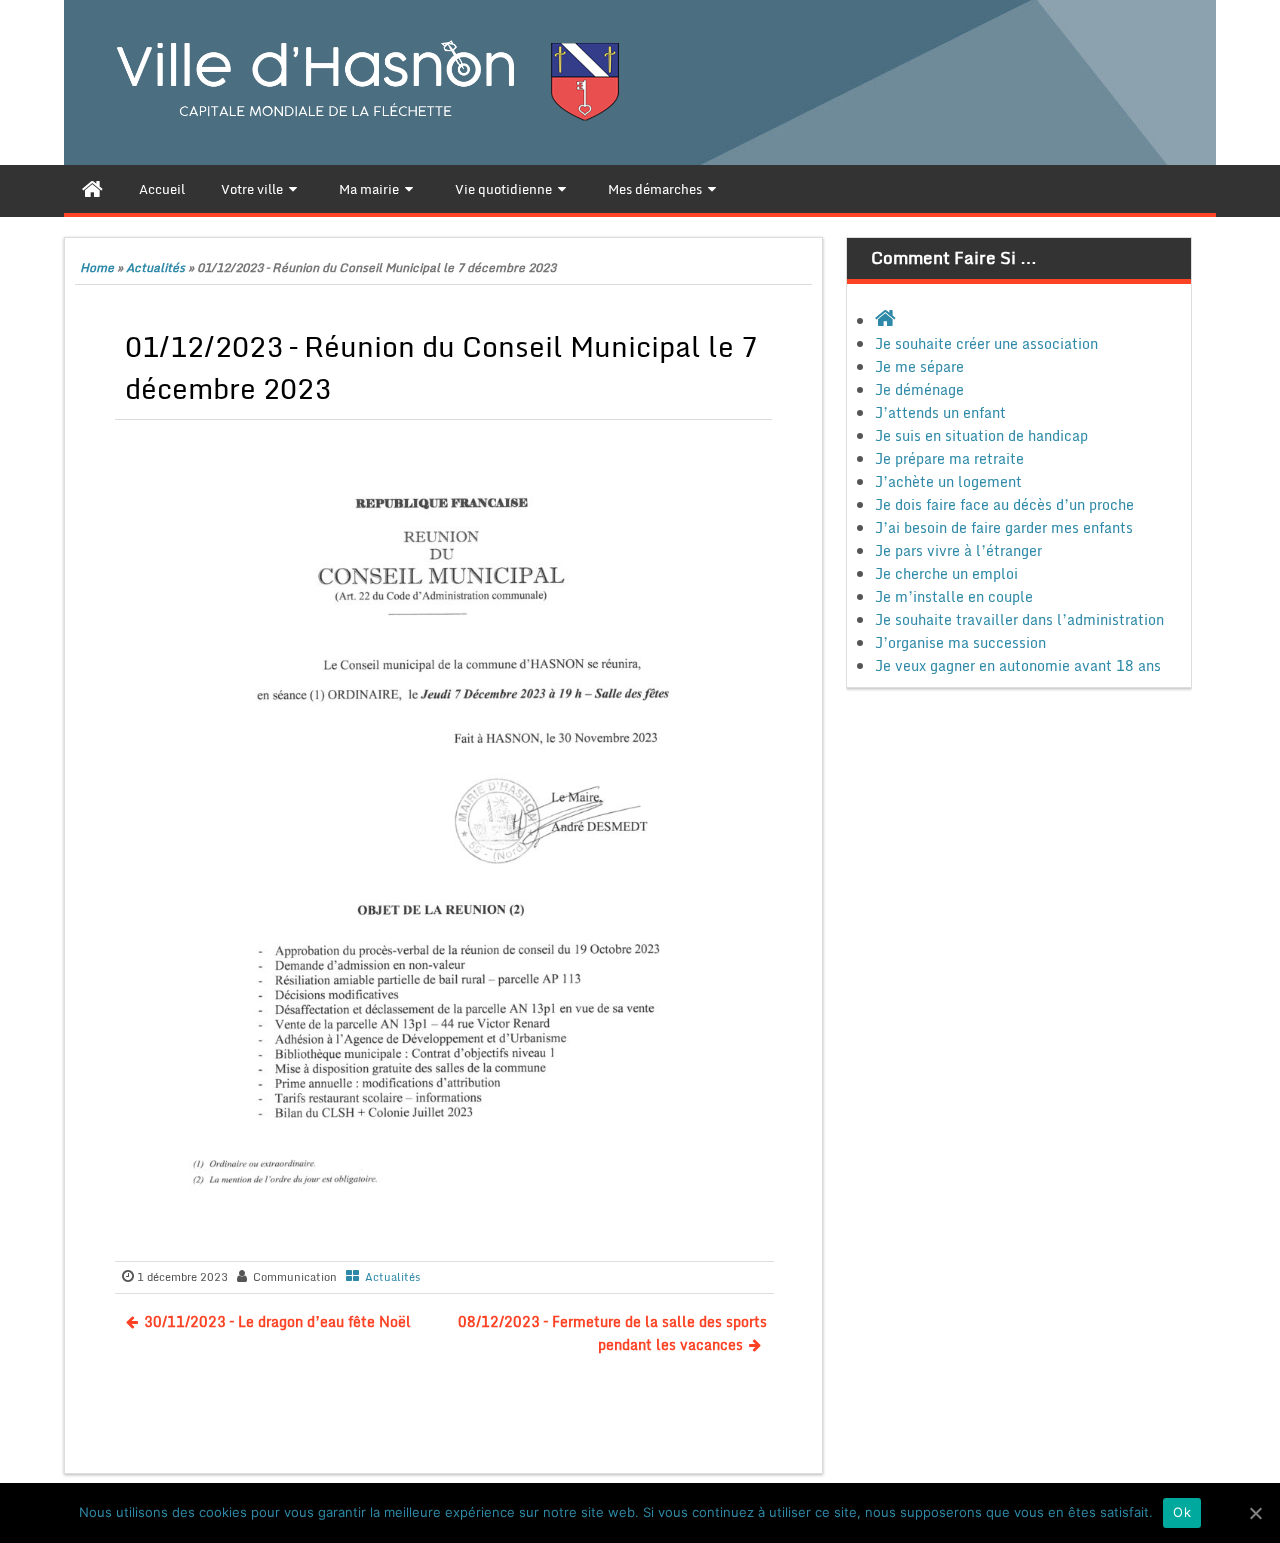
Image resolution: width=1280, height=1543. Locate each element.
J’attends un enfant (940, 412)
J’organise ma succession (960, 642)
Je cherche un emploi (946, 573)
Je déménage (919, 389)
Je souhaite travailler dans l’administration (1019, 619)
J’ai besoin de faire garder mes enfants (1004, 527)
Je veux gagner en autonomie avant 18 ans (1018, 665)
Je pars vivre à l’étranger (958, 550)
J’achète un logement (948, 481)
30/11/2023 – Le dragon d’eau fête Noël (277, 1321)
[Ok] (1255, 1513)
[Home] (92, 189)
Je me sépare (919, 366)
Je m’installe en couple (954, 596)
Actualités (155, 267)
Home (97, 267)
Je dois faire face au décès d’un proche (1004, 504)
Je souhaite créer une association (986, 343)
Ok (1182, 1512)
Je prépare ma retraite (949, 458)
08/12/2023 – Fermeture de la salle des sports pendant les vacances (612, 1333)
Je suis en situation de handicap (981, 435)
